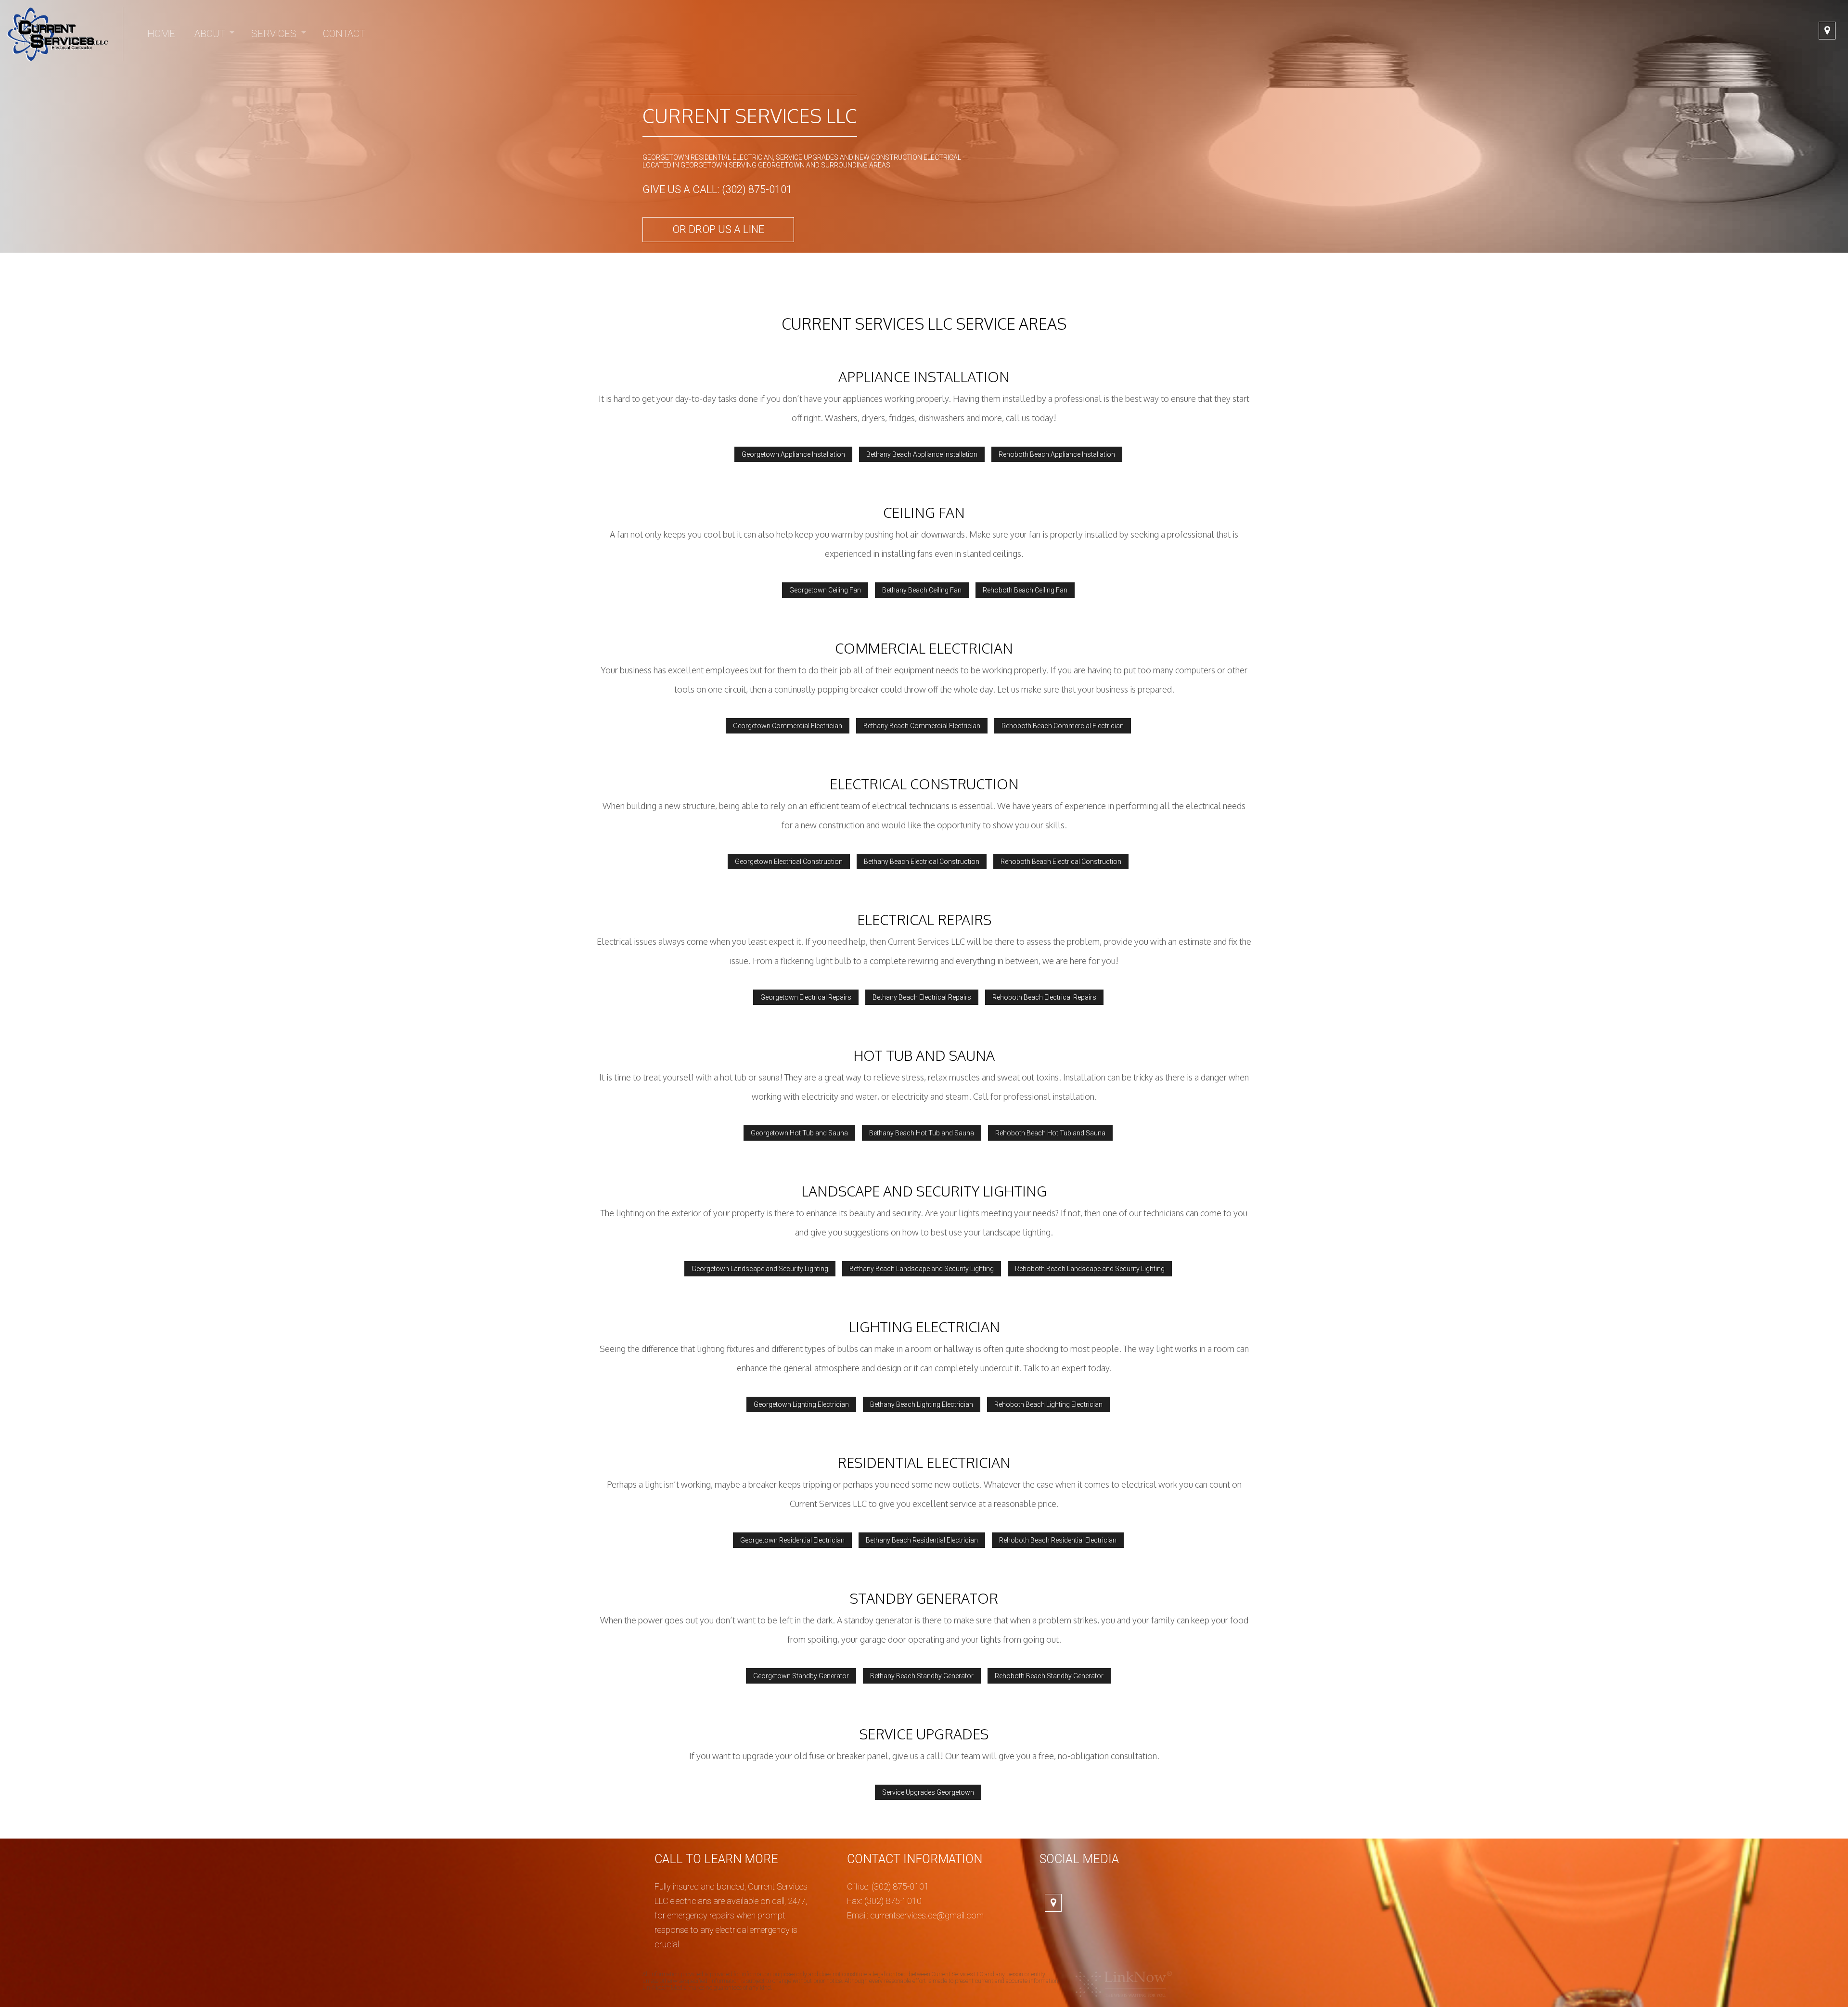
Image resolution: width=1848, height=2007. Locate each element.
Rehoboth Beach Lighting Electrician (1048, 1404)
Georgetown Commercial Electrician (788, 726)
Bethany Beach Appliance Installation (922, 454)
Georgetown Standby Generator (801, 1676)
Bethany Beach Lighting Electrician (922, 1404)
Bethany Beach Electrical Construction (922, 862)
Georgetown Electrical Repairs (806, 997)
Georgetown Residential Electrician (792, 1540)
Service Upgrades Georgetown (928, 1792)
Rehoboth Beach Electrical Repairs (1044, 997)
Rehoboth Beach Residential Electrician (1058, 1540)
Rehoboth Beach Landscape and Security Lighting (1090, 1269)
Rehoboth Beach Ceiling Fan (1025, 590)
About (210, 34)
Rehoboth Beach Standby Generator (1049, 1676)
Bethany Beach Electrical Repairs (922, 997)
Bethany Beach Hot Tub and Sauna (922, 1133)
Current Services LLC (750, 116)
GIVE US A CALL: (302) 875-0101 (717, 189)
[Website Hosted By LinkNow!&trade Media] (1124, 1984)
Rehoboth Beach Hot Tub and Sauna (1050, 1133)
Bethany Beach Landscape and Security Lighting (922, 1269)
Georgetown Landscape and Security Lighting (760, 1269)
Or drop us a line (718, 229)
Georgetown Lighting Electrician (801, 1404)
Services (274, 34)
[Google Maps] (1827, 31)
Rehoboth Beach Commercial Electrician (1063, 726)
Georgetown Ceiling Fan (825, 590)
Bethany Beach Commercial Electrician (922, 726)
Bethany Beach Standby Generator (922, 1676)
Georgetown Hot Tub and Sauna (799, 1133)
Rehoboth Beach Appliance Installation (1057, 454)
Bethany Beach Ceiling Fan (922, 590)
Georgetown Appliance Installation (793, 454)
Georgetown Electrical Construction (789, 862)
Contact (344, 34)
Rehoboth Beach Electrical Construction (1061, 862)
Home (161, 34)
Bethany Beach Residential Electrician (922, 1540)
